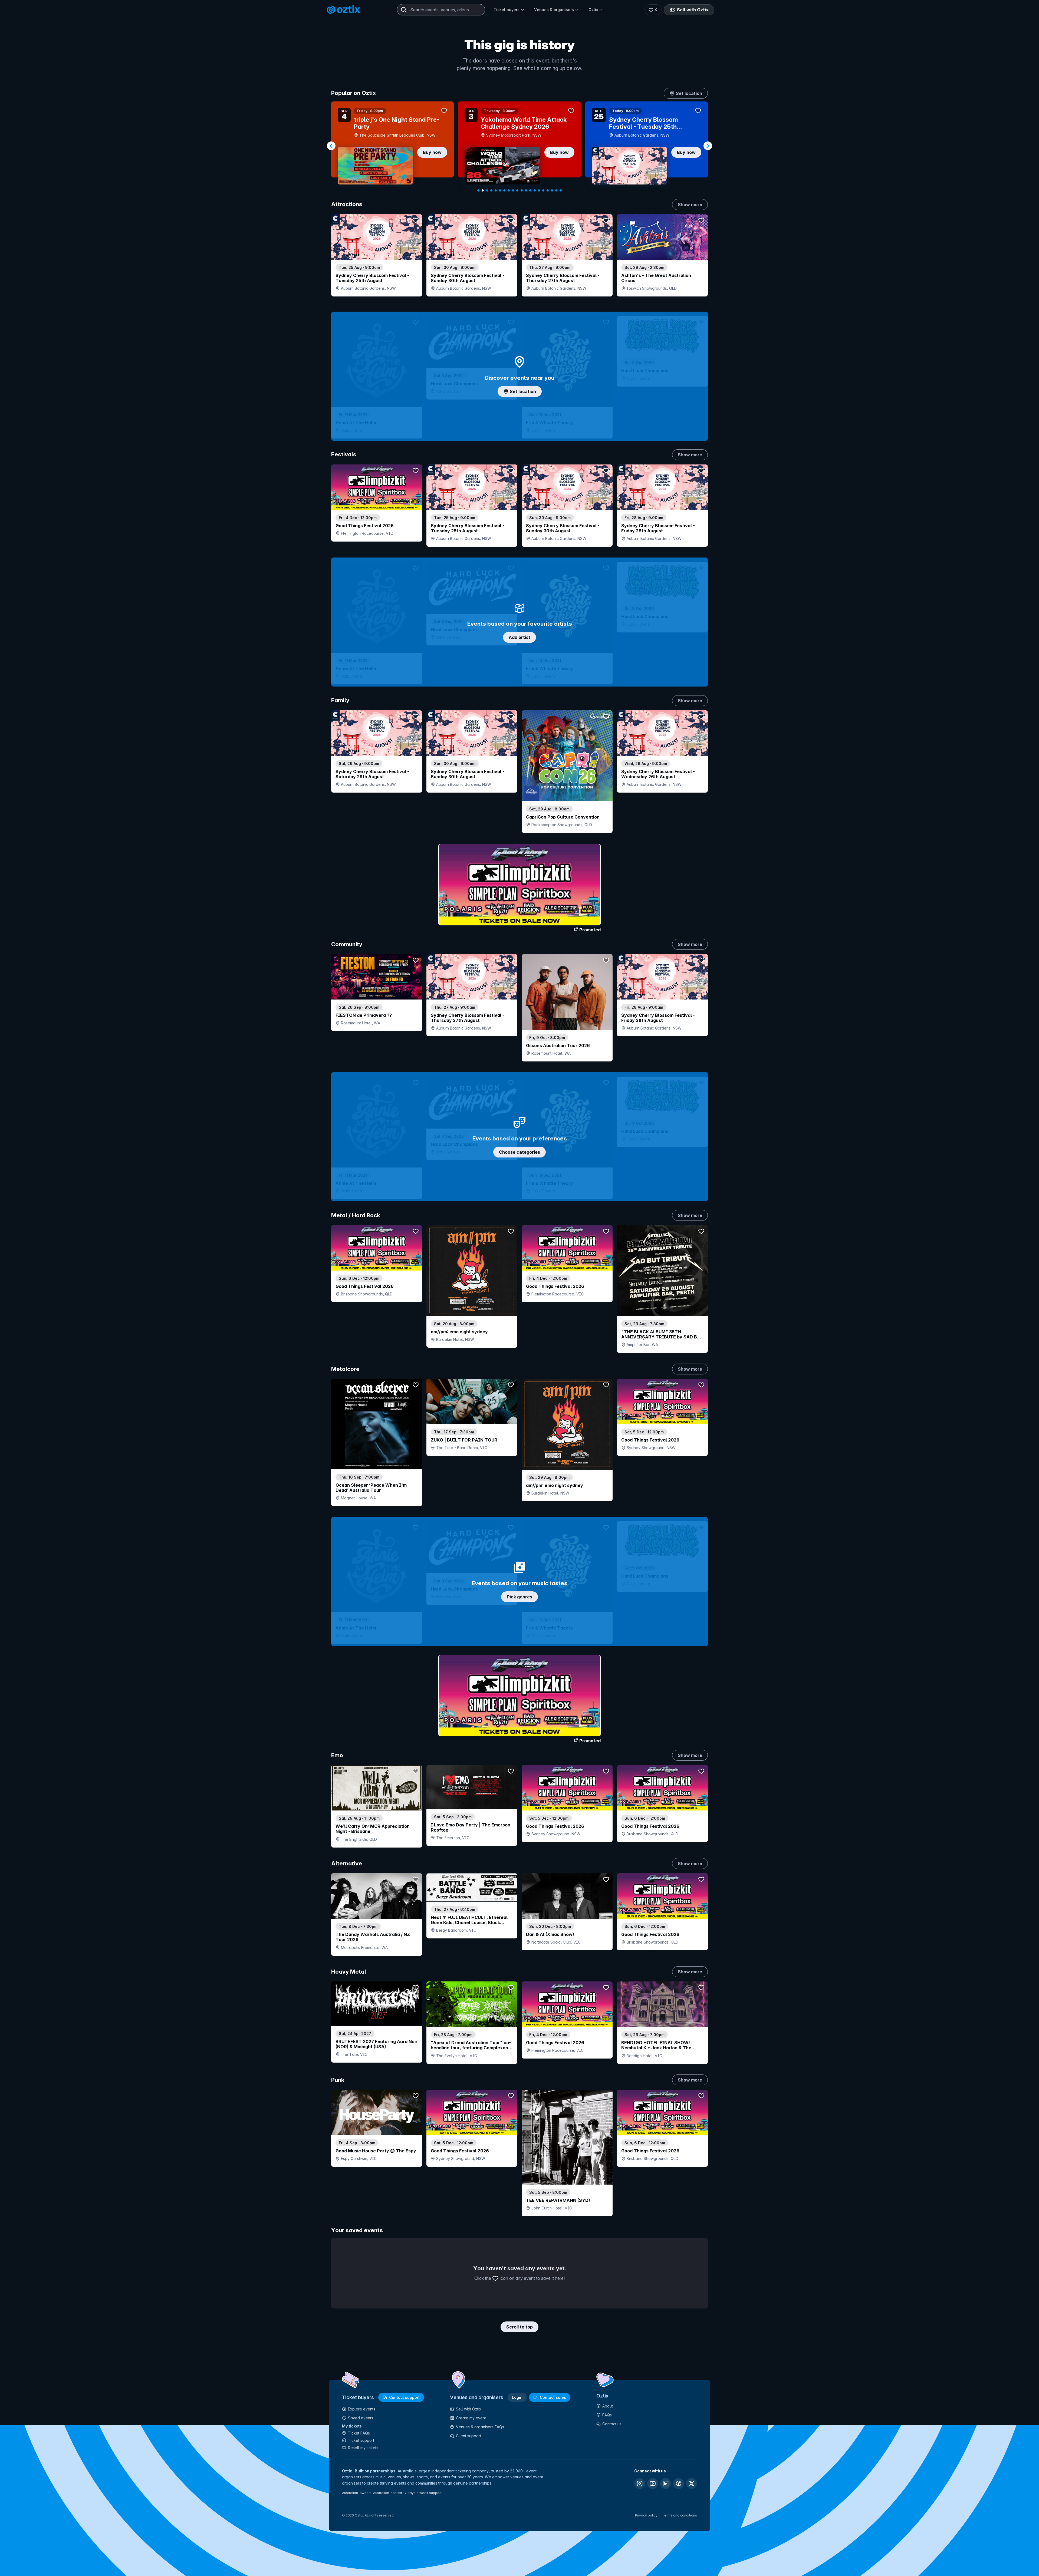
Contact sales (553, 2397)
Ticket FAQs (359, 2433)
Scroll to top (519, 2327)
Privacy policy (646, 2515)
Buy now (432, 152)
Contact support (404, 2397)
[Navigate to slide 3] (487, 190)
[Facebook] (679, 2483)
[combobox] (441, 10)
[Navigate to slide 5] (496, 190)
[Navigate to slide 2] (483, 190)
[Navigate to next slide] (708, 146)
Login (517, 2397)
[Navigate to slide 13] (530, 190)
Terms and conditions (679, 2515)
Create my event (471, 2418)
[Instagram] (640, 2483)
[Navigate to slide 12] (526, 190)
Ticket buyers (507, 10)
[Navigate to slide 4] (491, 190)
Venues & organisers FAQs (480, 2427)
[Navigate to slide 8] (509, 190)
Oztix (593, 10)
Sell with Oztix (693, 10)
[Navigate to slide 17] (548, 190)
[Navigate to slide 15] (539, 190)
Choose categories (519, 1152)
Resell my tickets (363, 2448)
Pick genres (519, 1597)
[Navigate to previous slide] (331, 146)
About (608, 2406)
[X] (692, 2483)
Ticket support (361, 2440)
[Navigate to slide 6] (500, 190)
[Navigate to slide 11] (522, 190)
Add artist (519, 637)
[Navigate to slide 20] (561, 190)
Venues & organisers (554, 10)
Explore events (362, 2409)
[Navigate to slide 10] (517, 190)
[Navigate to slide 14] (535, 190)
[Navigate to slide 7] (504, 190)
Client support (468, 2436)
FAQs (607, 2415)
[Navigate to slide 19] (556, 190)
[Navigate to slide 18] (552, 190)
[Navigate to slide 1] (478, 190)
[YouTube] (653, 2483)
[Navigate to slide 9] (513, 190)
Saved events (361, 2418)
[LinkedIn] (666, 2483)
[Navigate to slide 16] (543, 190)
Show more (690, 205)
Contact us (612, 2424)
